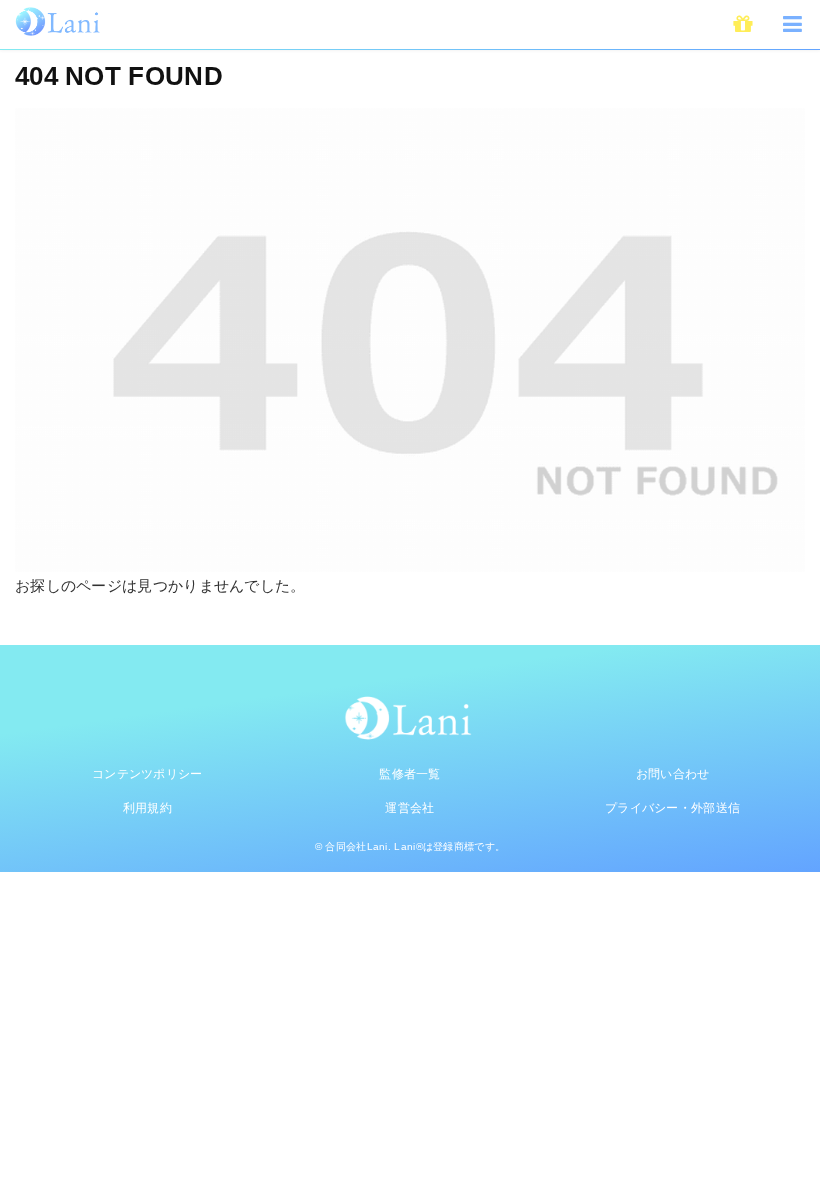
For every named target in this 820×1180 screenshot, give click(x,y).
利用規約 (147, 808)
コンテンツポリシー (147, 774)
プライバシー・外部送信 (672, 808)
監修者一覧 (410, 774)
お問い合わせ (673, 774)
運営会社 (409, 808)
